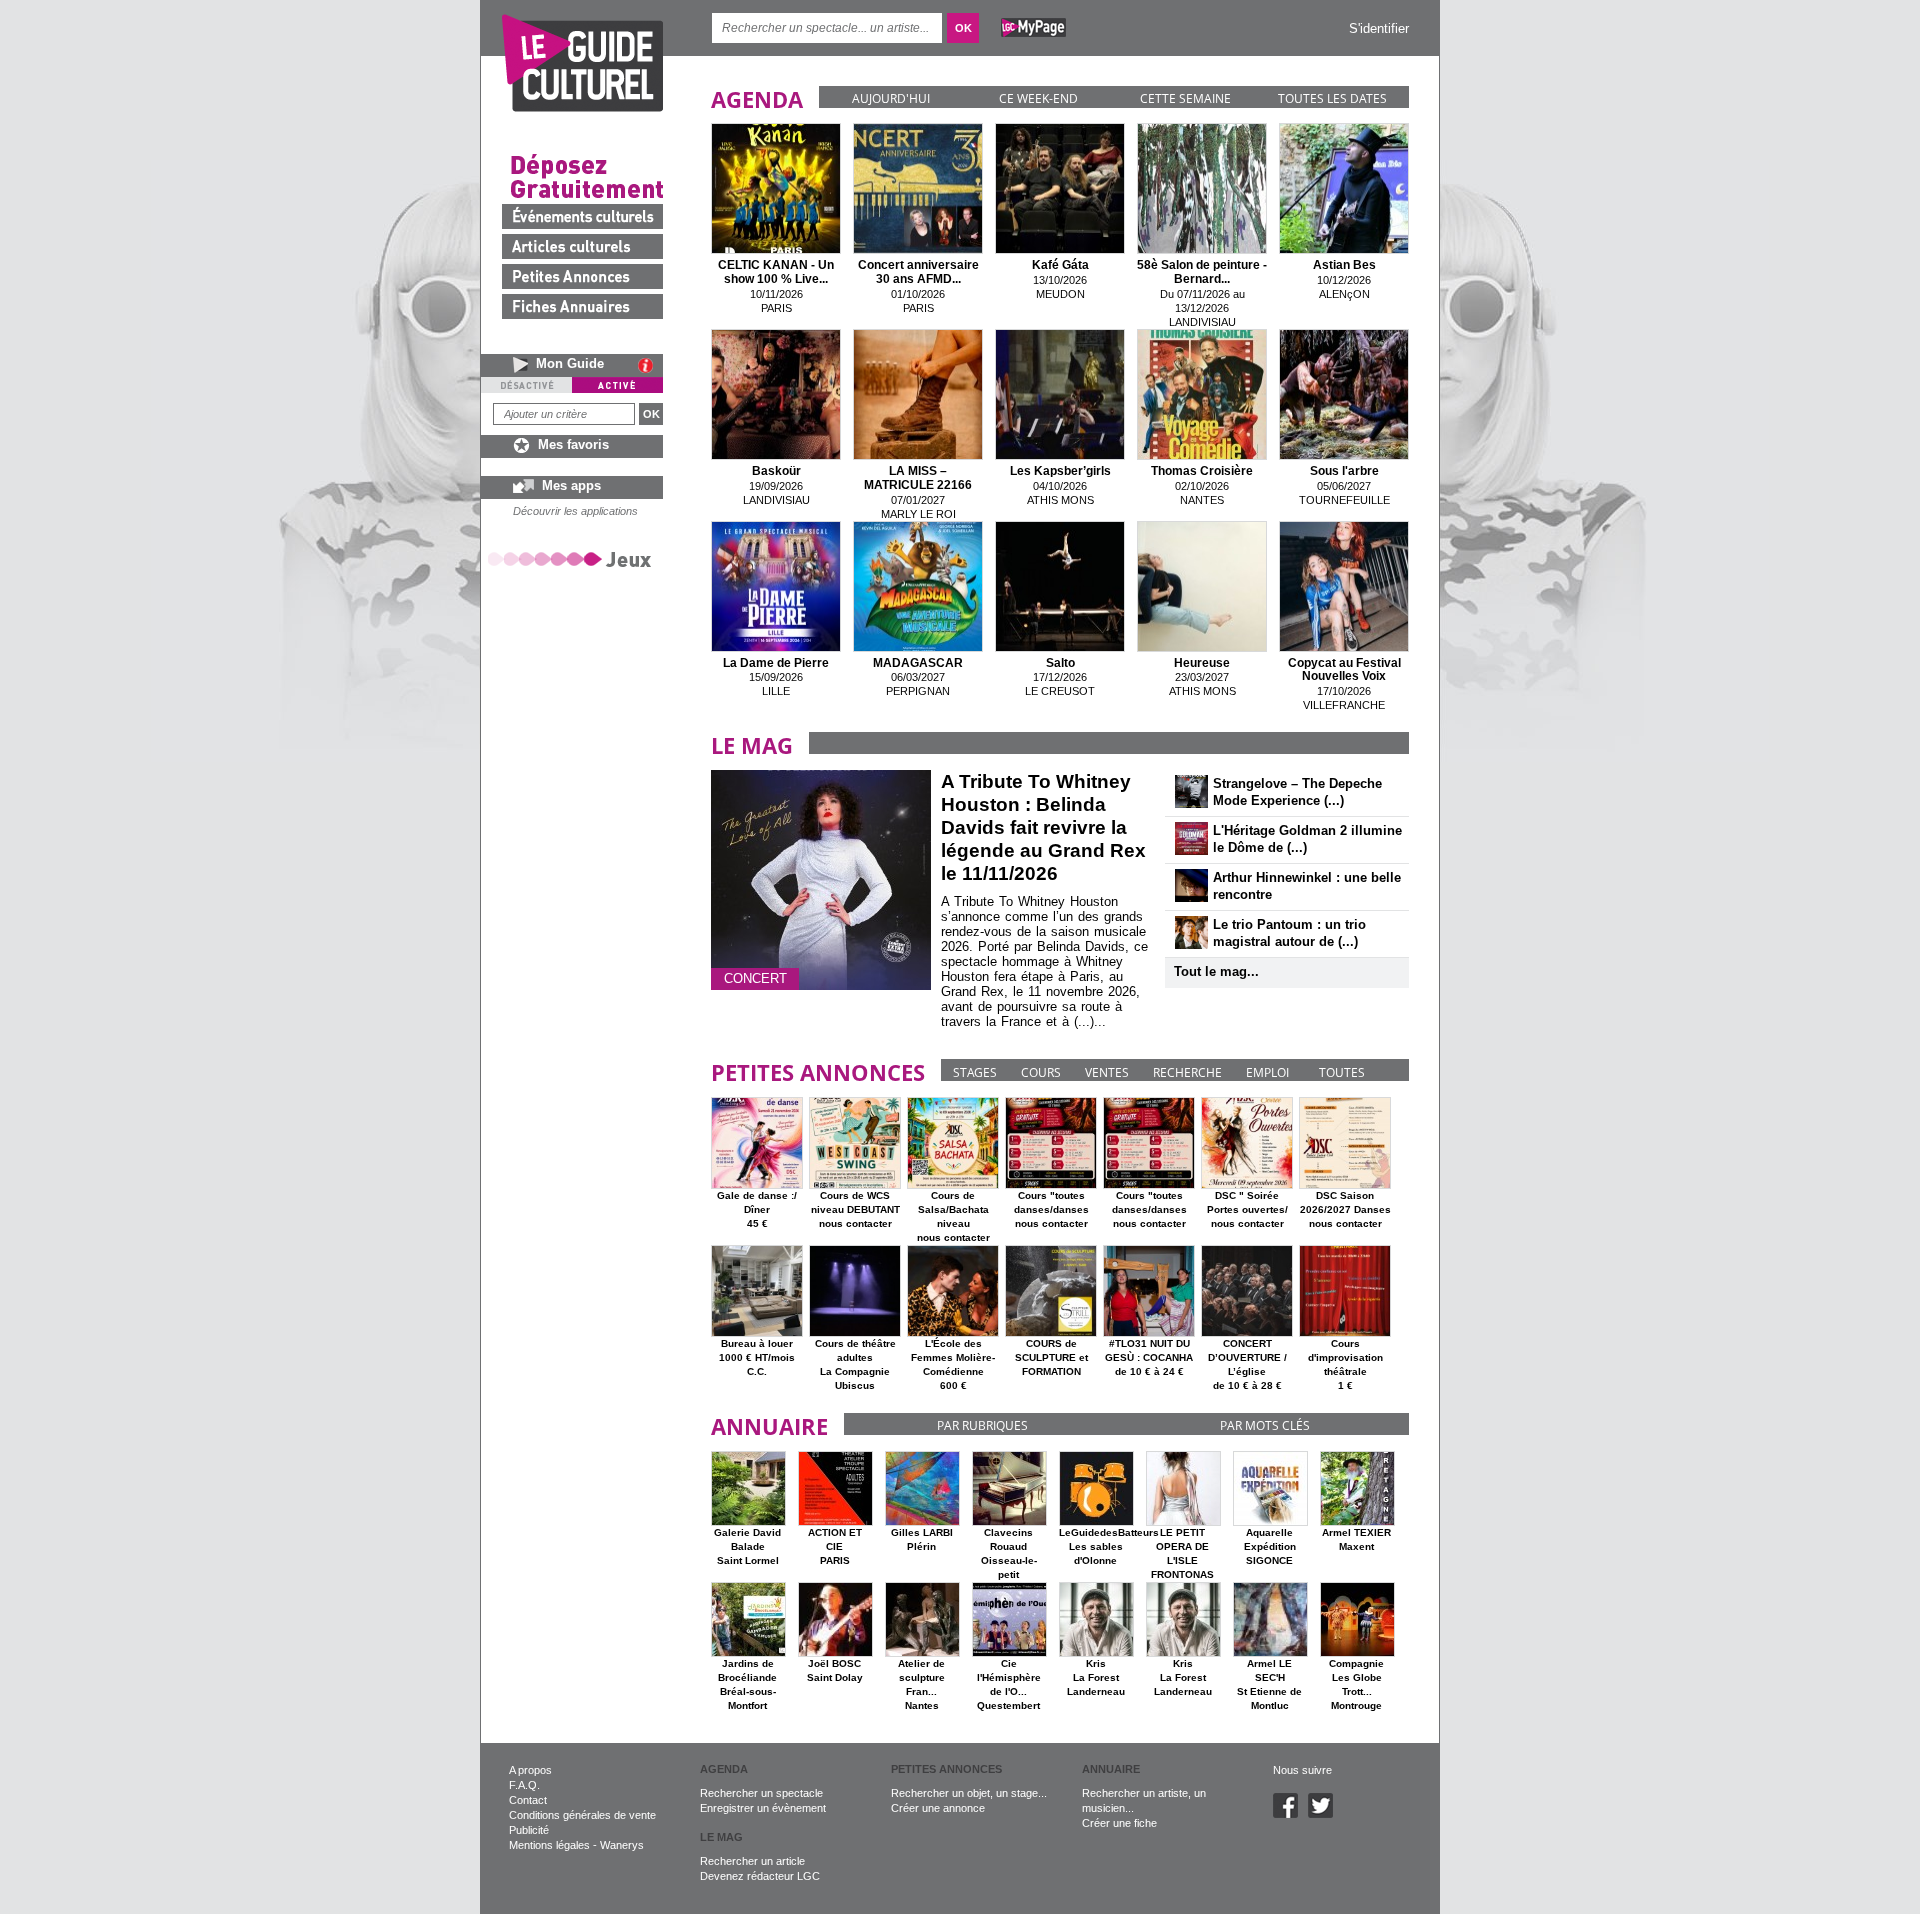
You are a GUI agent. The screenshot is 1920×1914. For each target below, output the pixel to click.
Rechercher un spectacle (761, 1793)
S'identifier (1379, 28)
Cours (1041, 1072)
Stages (975, 1072)
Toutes (1342, 1072)
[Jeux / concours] (573, 558)
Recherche (1187, 1072)
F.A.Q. (524, 1785)
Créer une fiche (1119, 1823)
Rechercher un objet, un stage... (969, 1793)
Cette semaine (1185, 98)
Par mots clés (1265, 1425)
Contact (528, 1800)
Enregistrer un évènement (763, 1808)
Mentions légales (549, 1845)
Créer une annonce (938, 1808)
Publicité (529, 1830)
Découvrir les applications (575, 511)
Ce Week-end (1038, 98)
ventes (1107, 1072)
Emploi (1267, 1072)
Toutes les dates (1332, 98)
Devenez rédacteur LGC (760, 1876)
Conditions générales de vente (582, 1815)
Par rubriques (982, 1425)
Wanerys (622, 1845)
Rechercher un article (752, 1861)
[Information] (650, 365)
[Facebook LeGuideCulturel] (1290, 1814)
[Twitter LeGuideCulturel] (1325, 1814)
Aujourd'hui (891, 98)
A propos (530, 1770)
